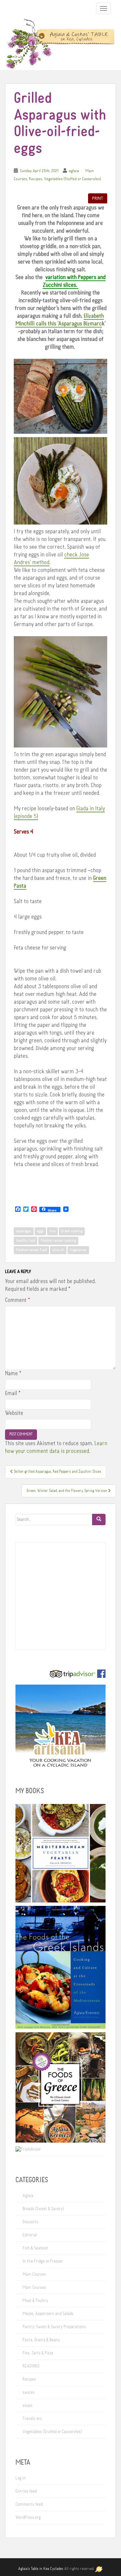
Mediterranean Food (31, 1250)
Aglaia (28, 2196)
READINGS (31, 2366)
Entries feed (26, 2491)
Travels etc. (33, 2419)
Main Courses (34, 2274)
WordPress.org (28, 2517)
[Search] (99, 1520)
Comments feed (29, 2504)
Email (13, 1393)
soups (28, 2406)
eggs (40, 1231)
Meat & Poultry (35, 2301)
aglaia (74, 171)
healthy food (26, 1241)
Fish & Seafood (35, 2248)
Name (13, 1374)
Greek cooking (72, 1231)
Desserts (30, 2222)
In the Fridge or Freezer (43, 2261)
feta (52, 1231)
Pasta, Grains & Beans (41, 2340)
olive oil (58, 1250)
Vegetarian (78, 1250)
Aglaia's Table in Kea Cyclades (41, 2569)
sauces (29, 2392)
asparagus (24, 1231)
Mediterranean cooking (58, 1241)
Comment (17, 1300)
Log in (21, 2478)
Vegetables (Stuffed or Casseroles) (72, 179)
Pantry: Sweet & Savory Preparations (54, 2327)
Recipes (35, 179)
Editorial (30, 2235)
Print (98, 198)
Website (14, 1413)
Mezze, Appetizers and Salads (48, 2314)
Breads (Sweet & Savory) (43, 2209)
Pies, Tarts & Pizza (38, 2353)
